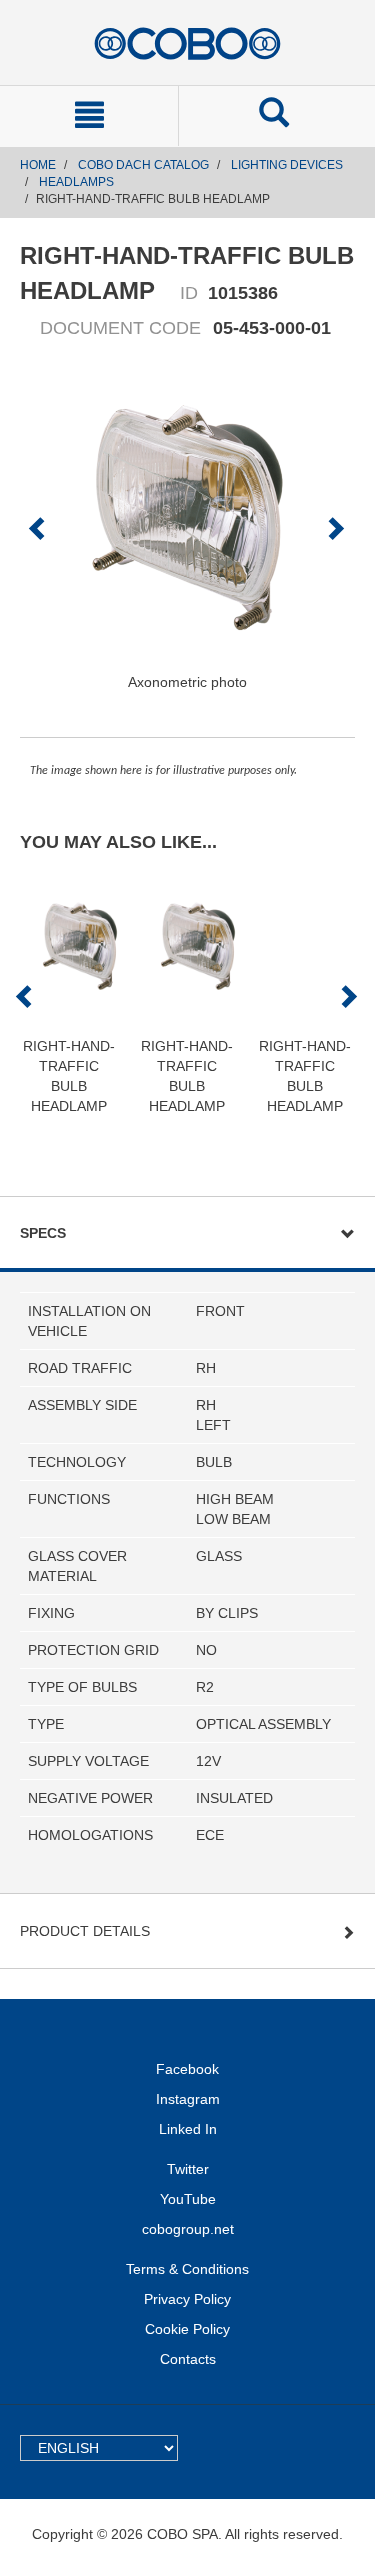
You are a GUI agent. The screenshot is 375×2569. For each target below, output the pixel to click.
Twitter (188, 2169)
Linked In (188, 2129)
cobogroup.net (188, 2229)
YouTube (188, 2199)
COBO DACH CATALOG (143, 165)
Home (38, 165)
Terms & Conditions (187, 2269)
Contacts (188, 2359)
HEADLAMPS (76, 182)
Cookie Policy (187, 2329)
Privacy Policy (187, 2299)
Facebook (187, 2069)
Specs (43, 1233)
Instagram (188, 2099)
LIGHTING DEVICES (287, 165)
